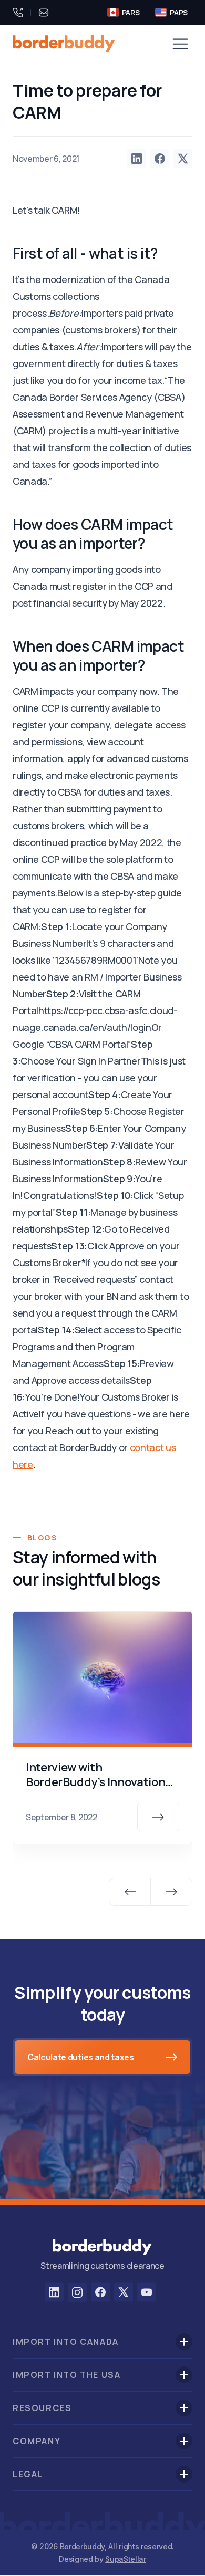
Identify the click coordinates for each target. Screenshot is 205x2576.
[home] (64, 44)
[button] (180, 44)
